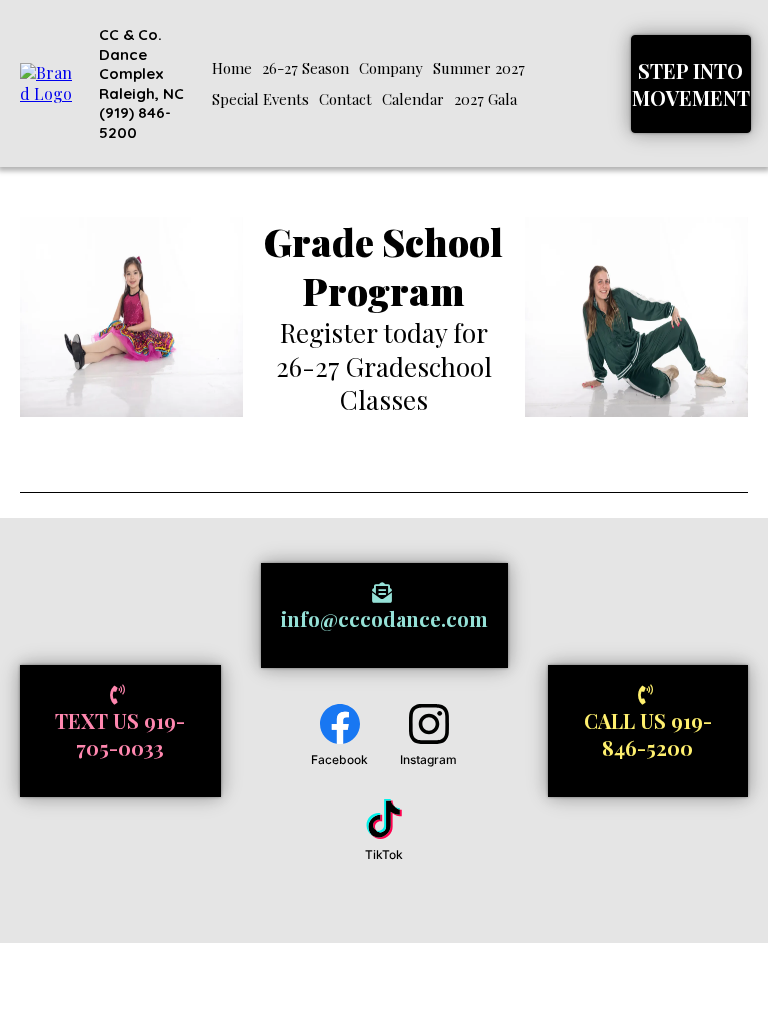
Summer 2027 (479, 68)
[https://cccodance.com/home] (50, 81)
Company (391, 68)
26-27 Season (305, 68)
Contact (345, 99)
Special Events (260, 99)
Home (232, 68)
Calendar (413, 99)
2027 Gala (485, 99)
